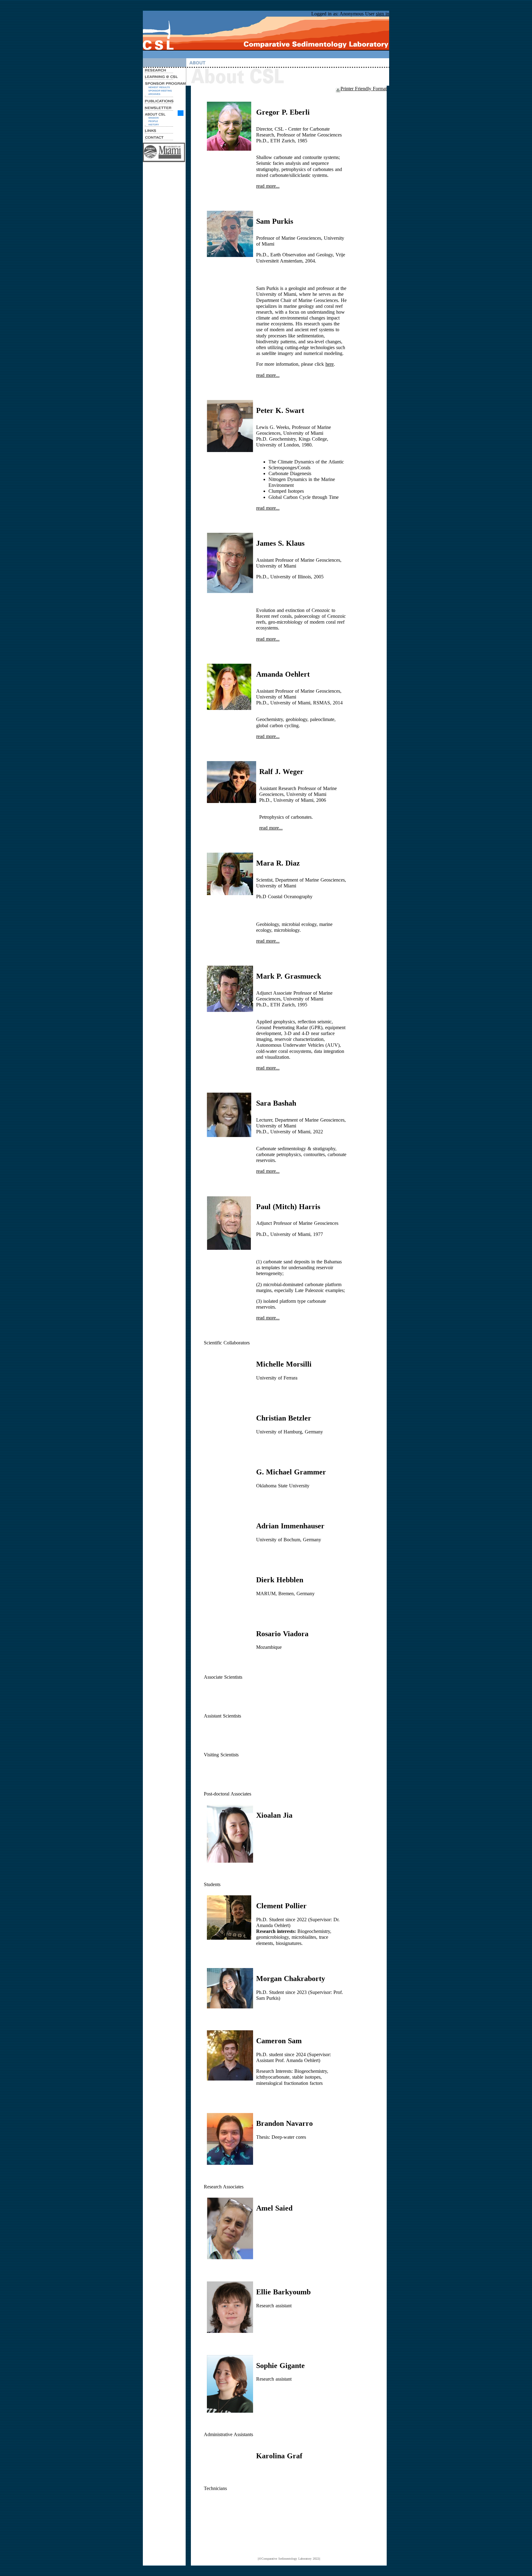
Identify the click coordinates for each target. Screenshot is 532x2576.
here (330, 364)
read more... (268, 186)
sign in (383, 14)
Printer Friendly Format (364, 89)
